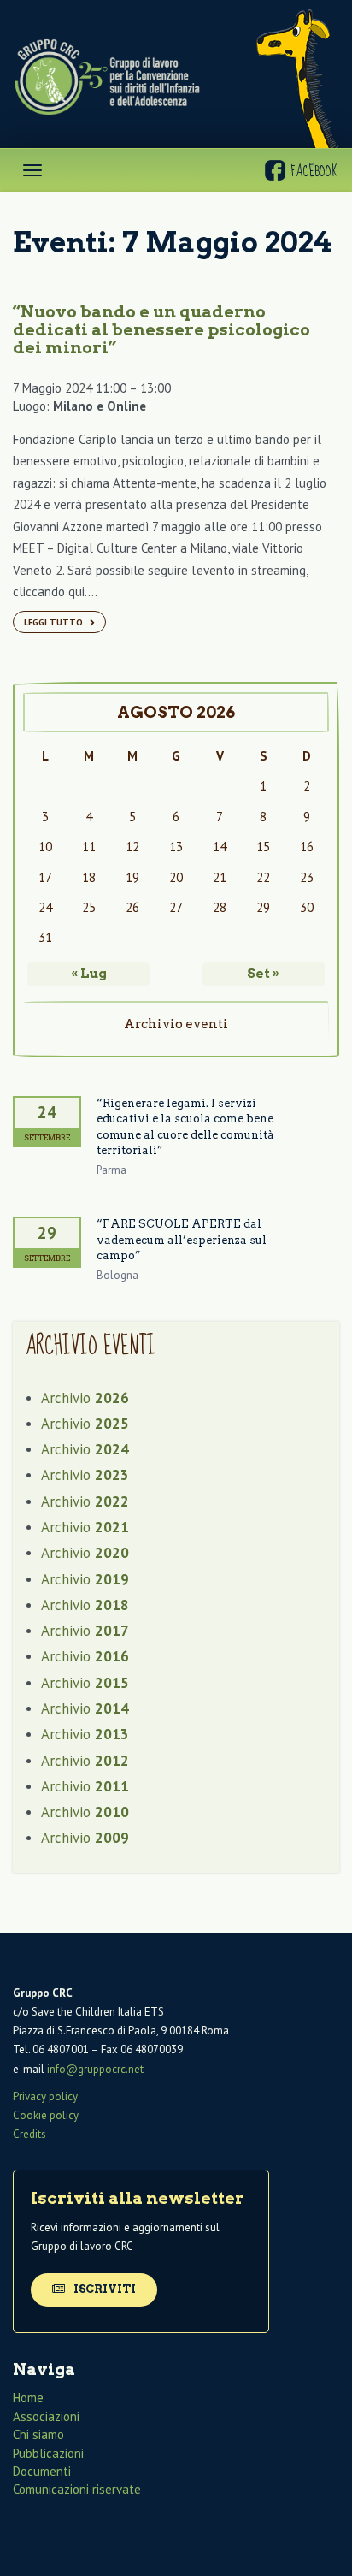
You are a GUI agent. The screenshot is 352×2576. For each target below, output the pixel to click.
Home (28, 2398)
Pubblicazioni (48, 2453)
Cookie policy (46, 2115)
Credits (29, 2134)
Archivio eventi (176, 1024)
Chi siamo (38, 2434)
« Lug (89, 974)
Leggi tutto (55, 622)
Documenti (42, 2471)
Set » (263, 974)
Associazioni (46, 2416)
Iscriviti (103, 2289)
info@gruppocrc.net (95, 2069)
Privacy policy (45, 2096)
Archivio (85, 1398)
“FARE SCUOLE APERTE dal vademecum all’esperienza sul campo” (182, 1240)
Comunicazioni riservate (77, 2489)
